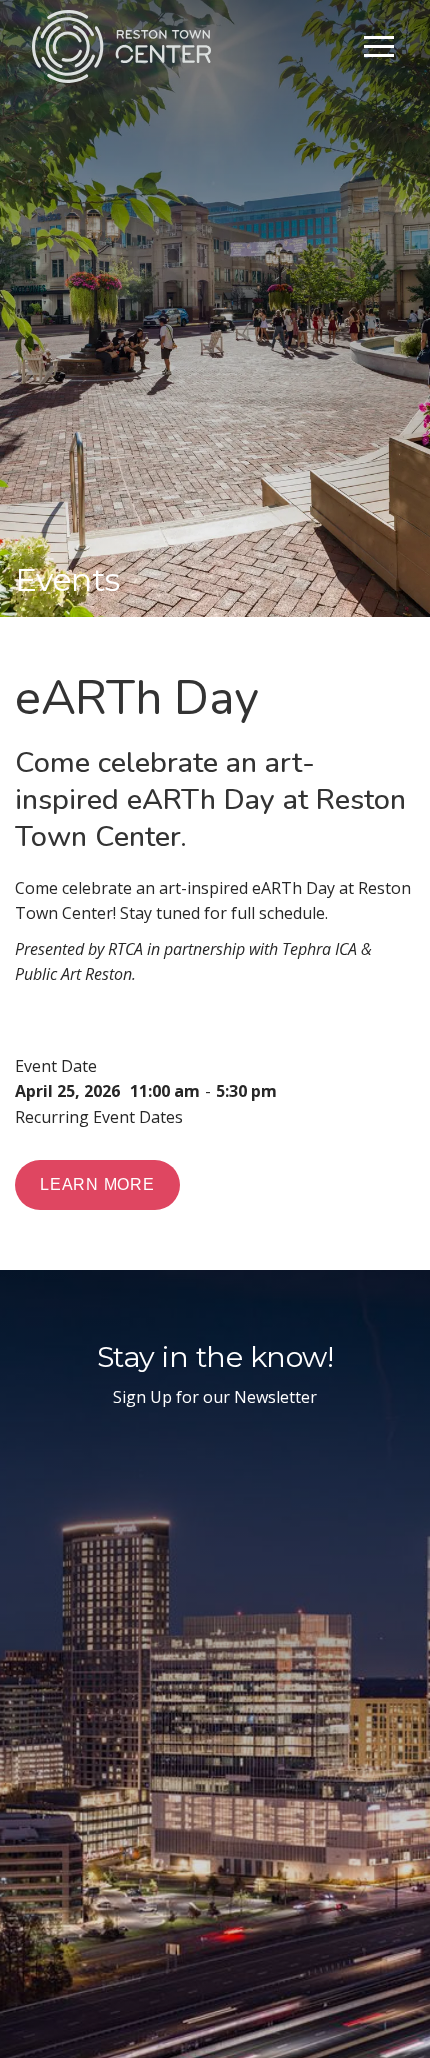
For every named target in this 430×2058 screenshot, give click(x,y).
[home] (122, 46)
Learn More (97, 1184)
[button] (379, 46)
